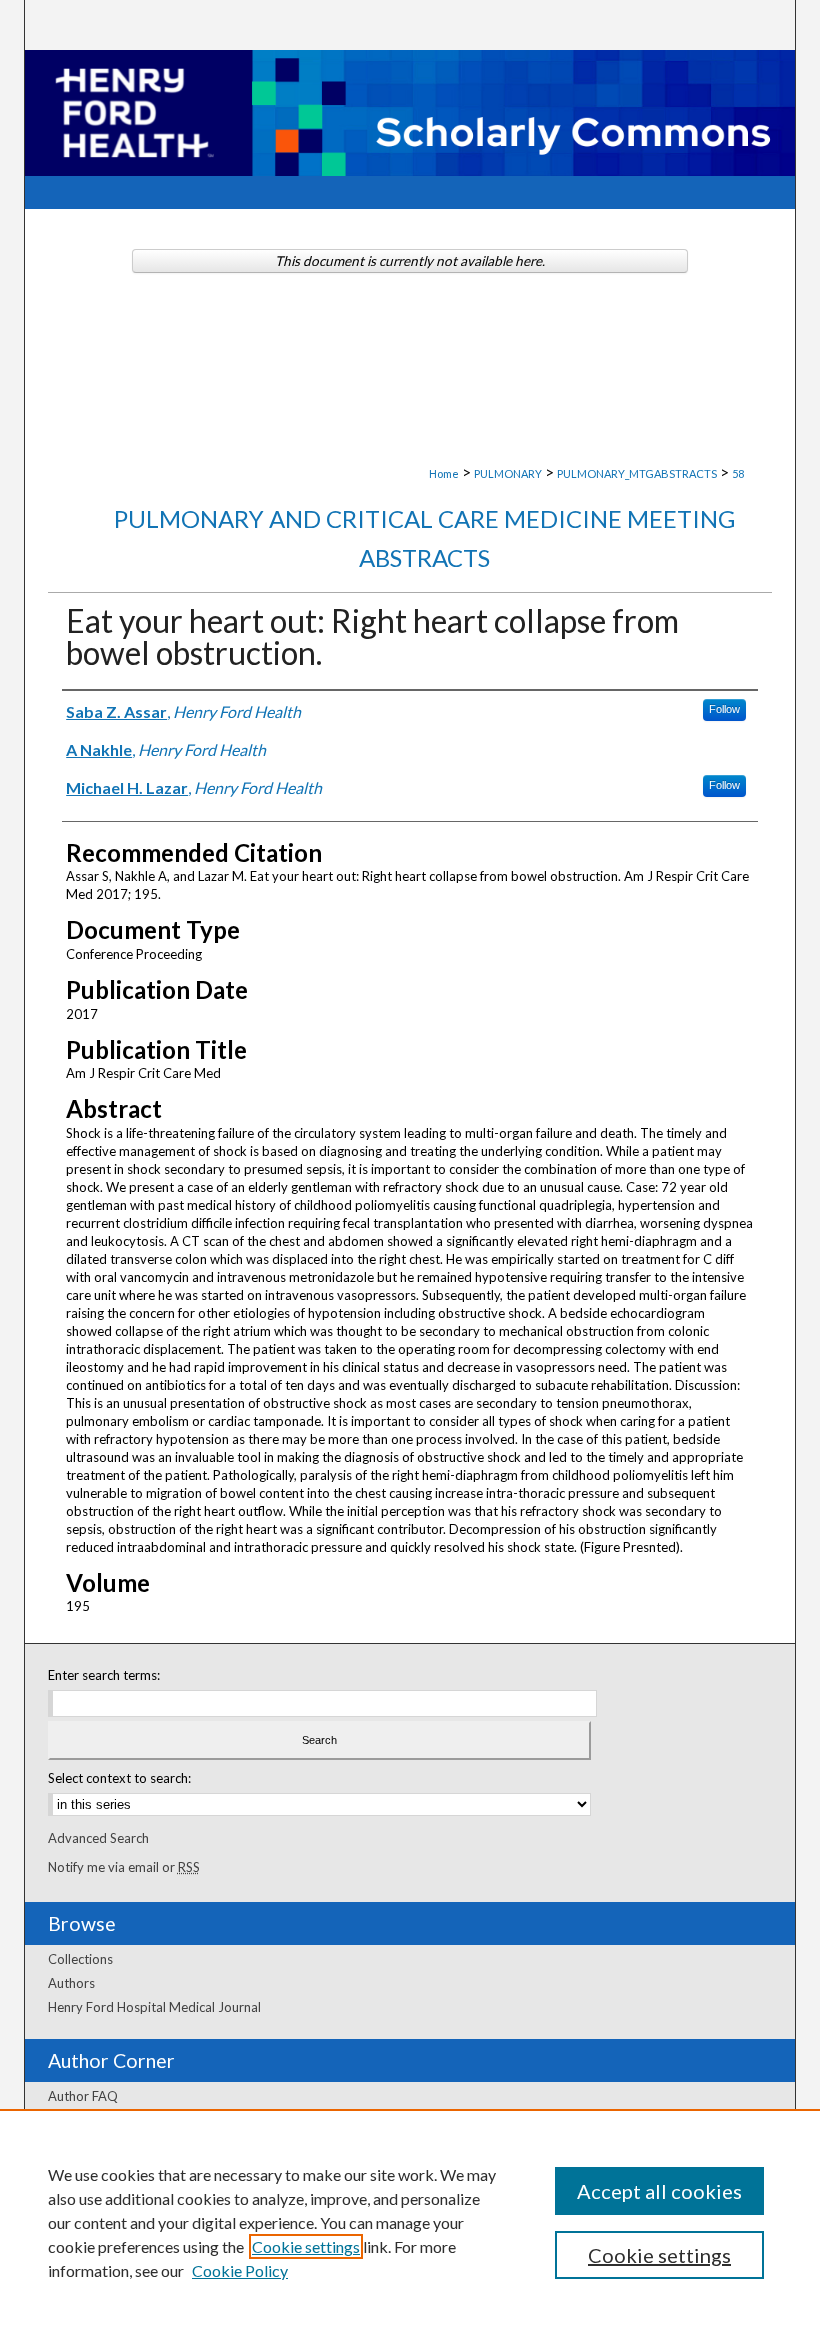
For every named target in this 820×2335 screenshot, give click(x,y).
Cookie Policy (240, 2270)
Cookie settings (306, 2246)
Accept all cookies (659, 2191)
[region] (410, 2222)
